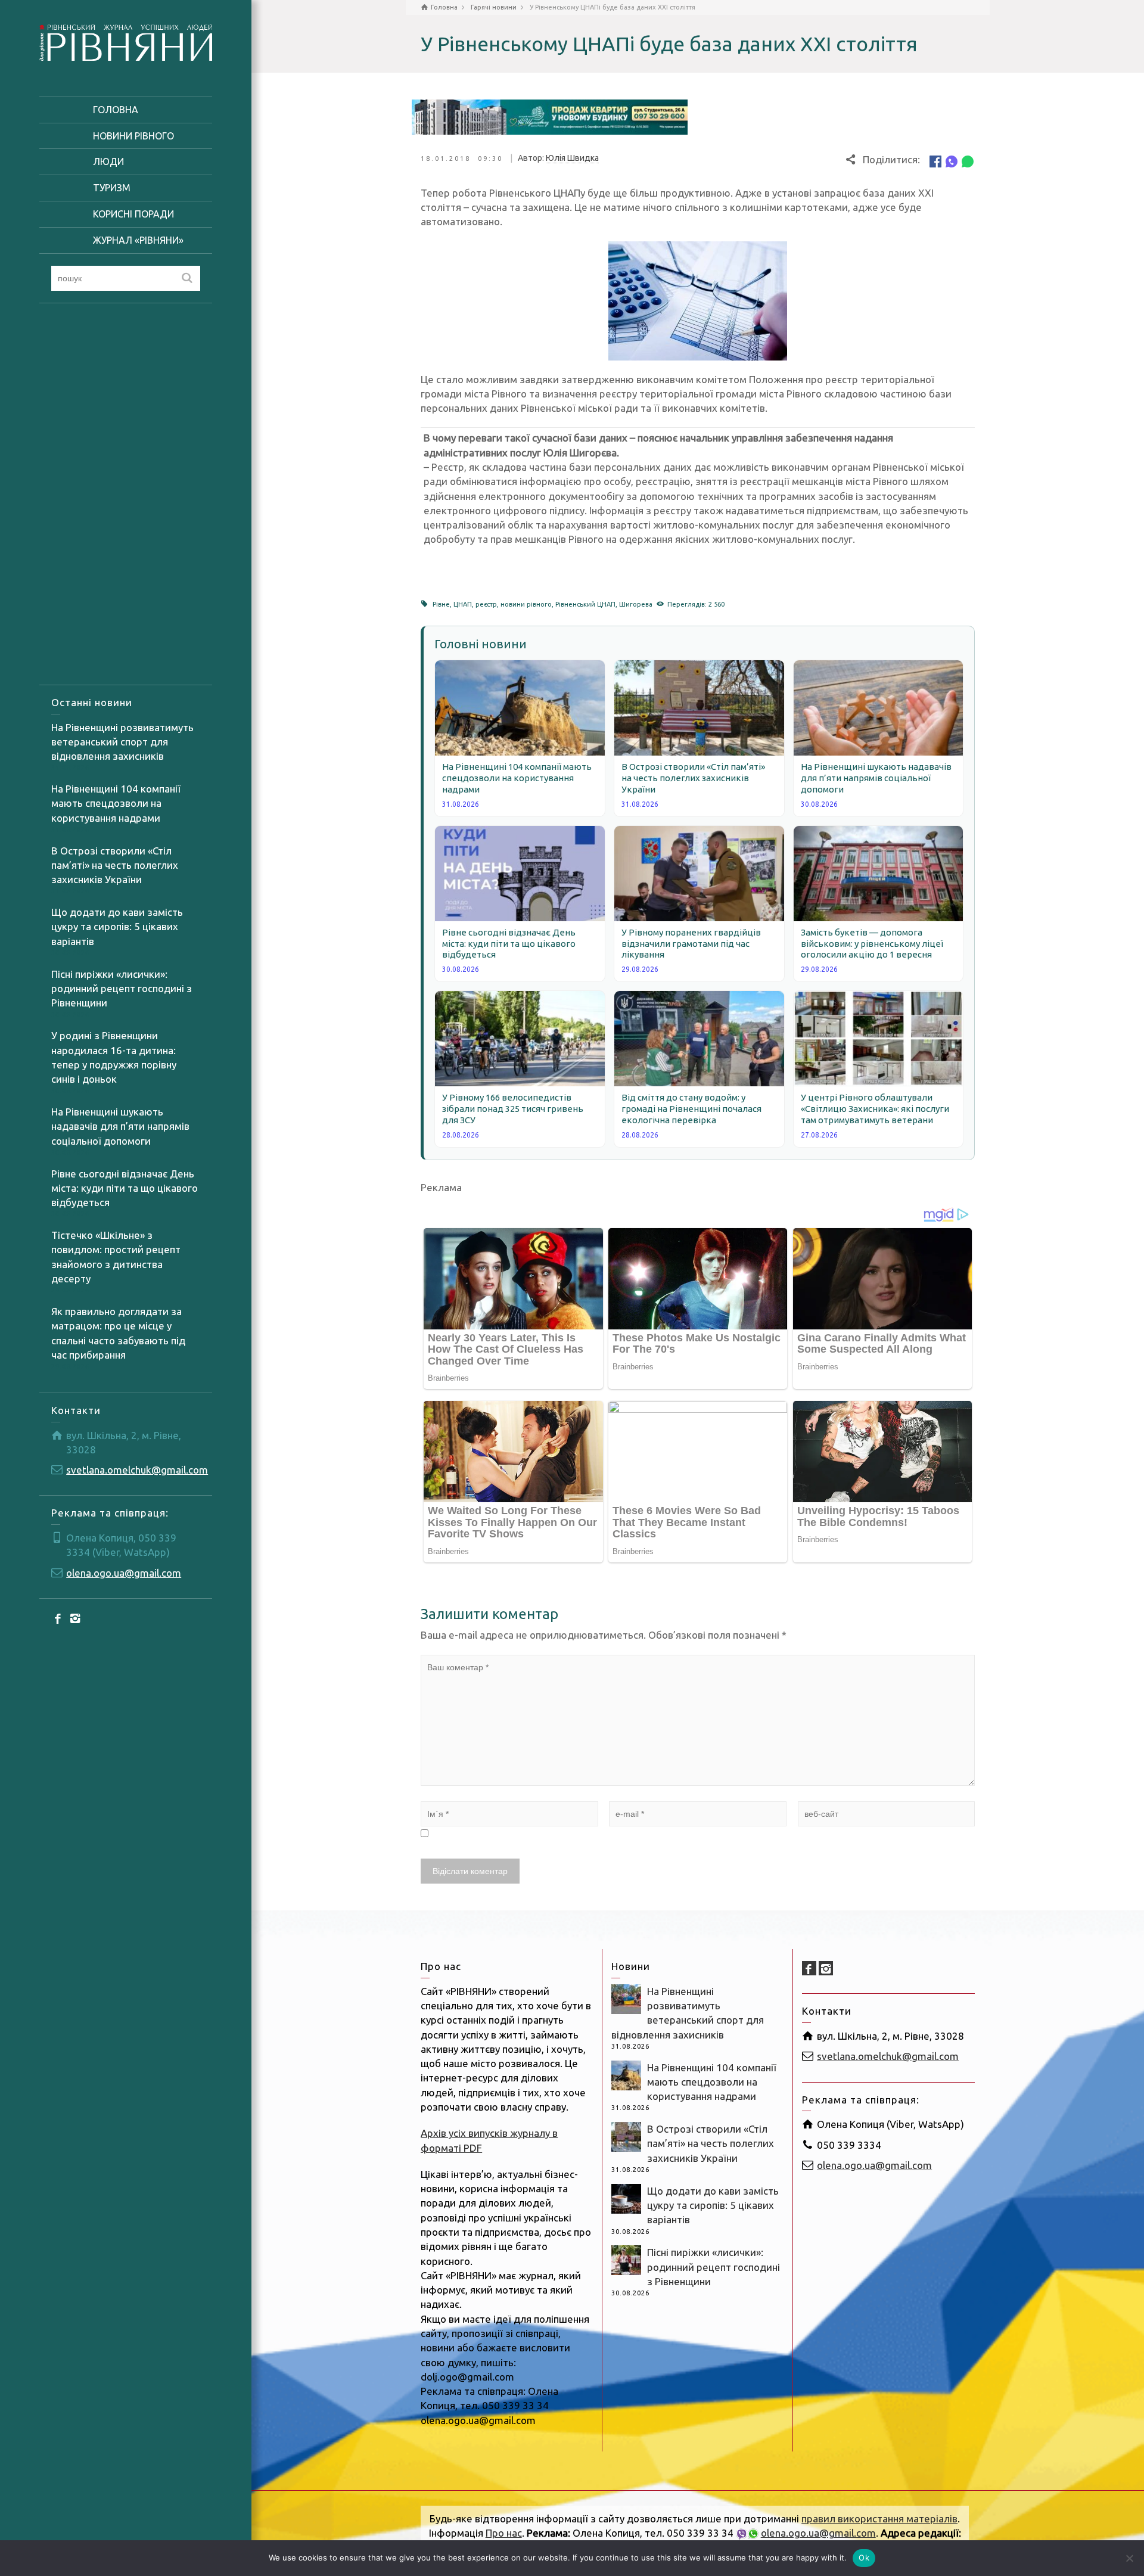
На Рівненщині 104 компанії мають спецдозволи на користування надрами (116, 803)
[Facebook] (58, 1618)
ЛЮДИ (108, 161)
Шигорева (636, 604)
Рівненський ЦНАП (585, 604)
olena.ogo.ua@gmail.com (124, 1573)
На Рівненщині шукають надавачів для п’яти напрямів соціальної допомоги (120, 1126)
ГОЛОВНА (116, 110)
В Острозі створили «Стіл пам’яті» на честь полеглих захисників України (115, 865)
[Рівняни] (126, 41)
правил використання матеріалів (879, 2518)
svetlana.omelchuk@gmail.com (137, 1470)
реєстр (486, 604)
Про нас (504, 2533)
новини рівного (526, 604)
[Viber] (952, 161)
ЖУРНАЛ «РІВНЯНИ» (138, 240)
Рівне (441, 604)
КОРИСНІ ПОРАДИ (133, 214)
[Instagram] (75, 1618)
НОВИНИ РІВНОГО (133, 136)
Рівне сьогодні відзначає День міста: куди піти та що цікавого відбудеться (125, 1188)
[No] (1129, 2558)
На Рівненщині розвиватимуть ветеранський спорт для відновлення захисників (122, 742)
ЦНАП (463, 604)
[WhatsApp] (968, 161)
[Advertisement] (126, 494)
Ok (864, 2558)
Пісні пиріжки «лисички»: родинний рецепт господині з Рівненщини (122, 989)
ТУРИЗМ (112, 188)
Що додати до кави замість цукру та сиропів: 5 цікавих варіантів (117, 927)
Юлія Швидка (572, 158)
